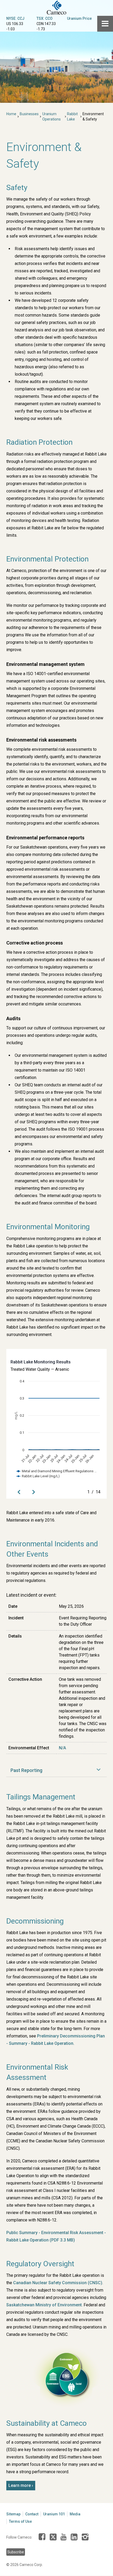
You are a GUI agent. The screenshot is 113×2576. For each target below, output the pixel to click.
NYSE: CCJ (15, 18)
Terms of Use (20, 2521)
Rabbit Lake (72, 117)
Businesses (29, 114)
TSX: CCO (45, 18)
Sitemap (13, 2514)
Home (11, 114)
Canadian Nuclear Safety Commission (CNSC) (58, 2283)
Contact (32, 2514)
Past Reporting (26, 1770)
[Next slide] (34, 1492)
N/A (62, 1748)
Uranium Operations (52, 117)
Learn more (20, 2485)
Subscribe (16, 2552)
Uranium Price (79, 18)
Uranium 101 (54, 2514)
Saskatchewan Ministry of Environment (44, 2305)
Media (75, 2514)
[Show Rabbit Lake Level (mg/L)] (38, 1476)
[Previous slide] (19, 1492)
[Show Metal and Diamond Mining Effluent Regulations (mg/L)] (57, 1471)
